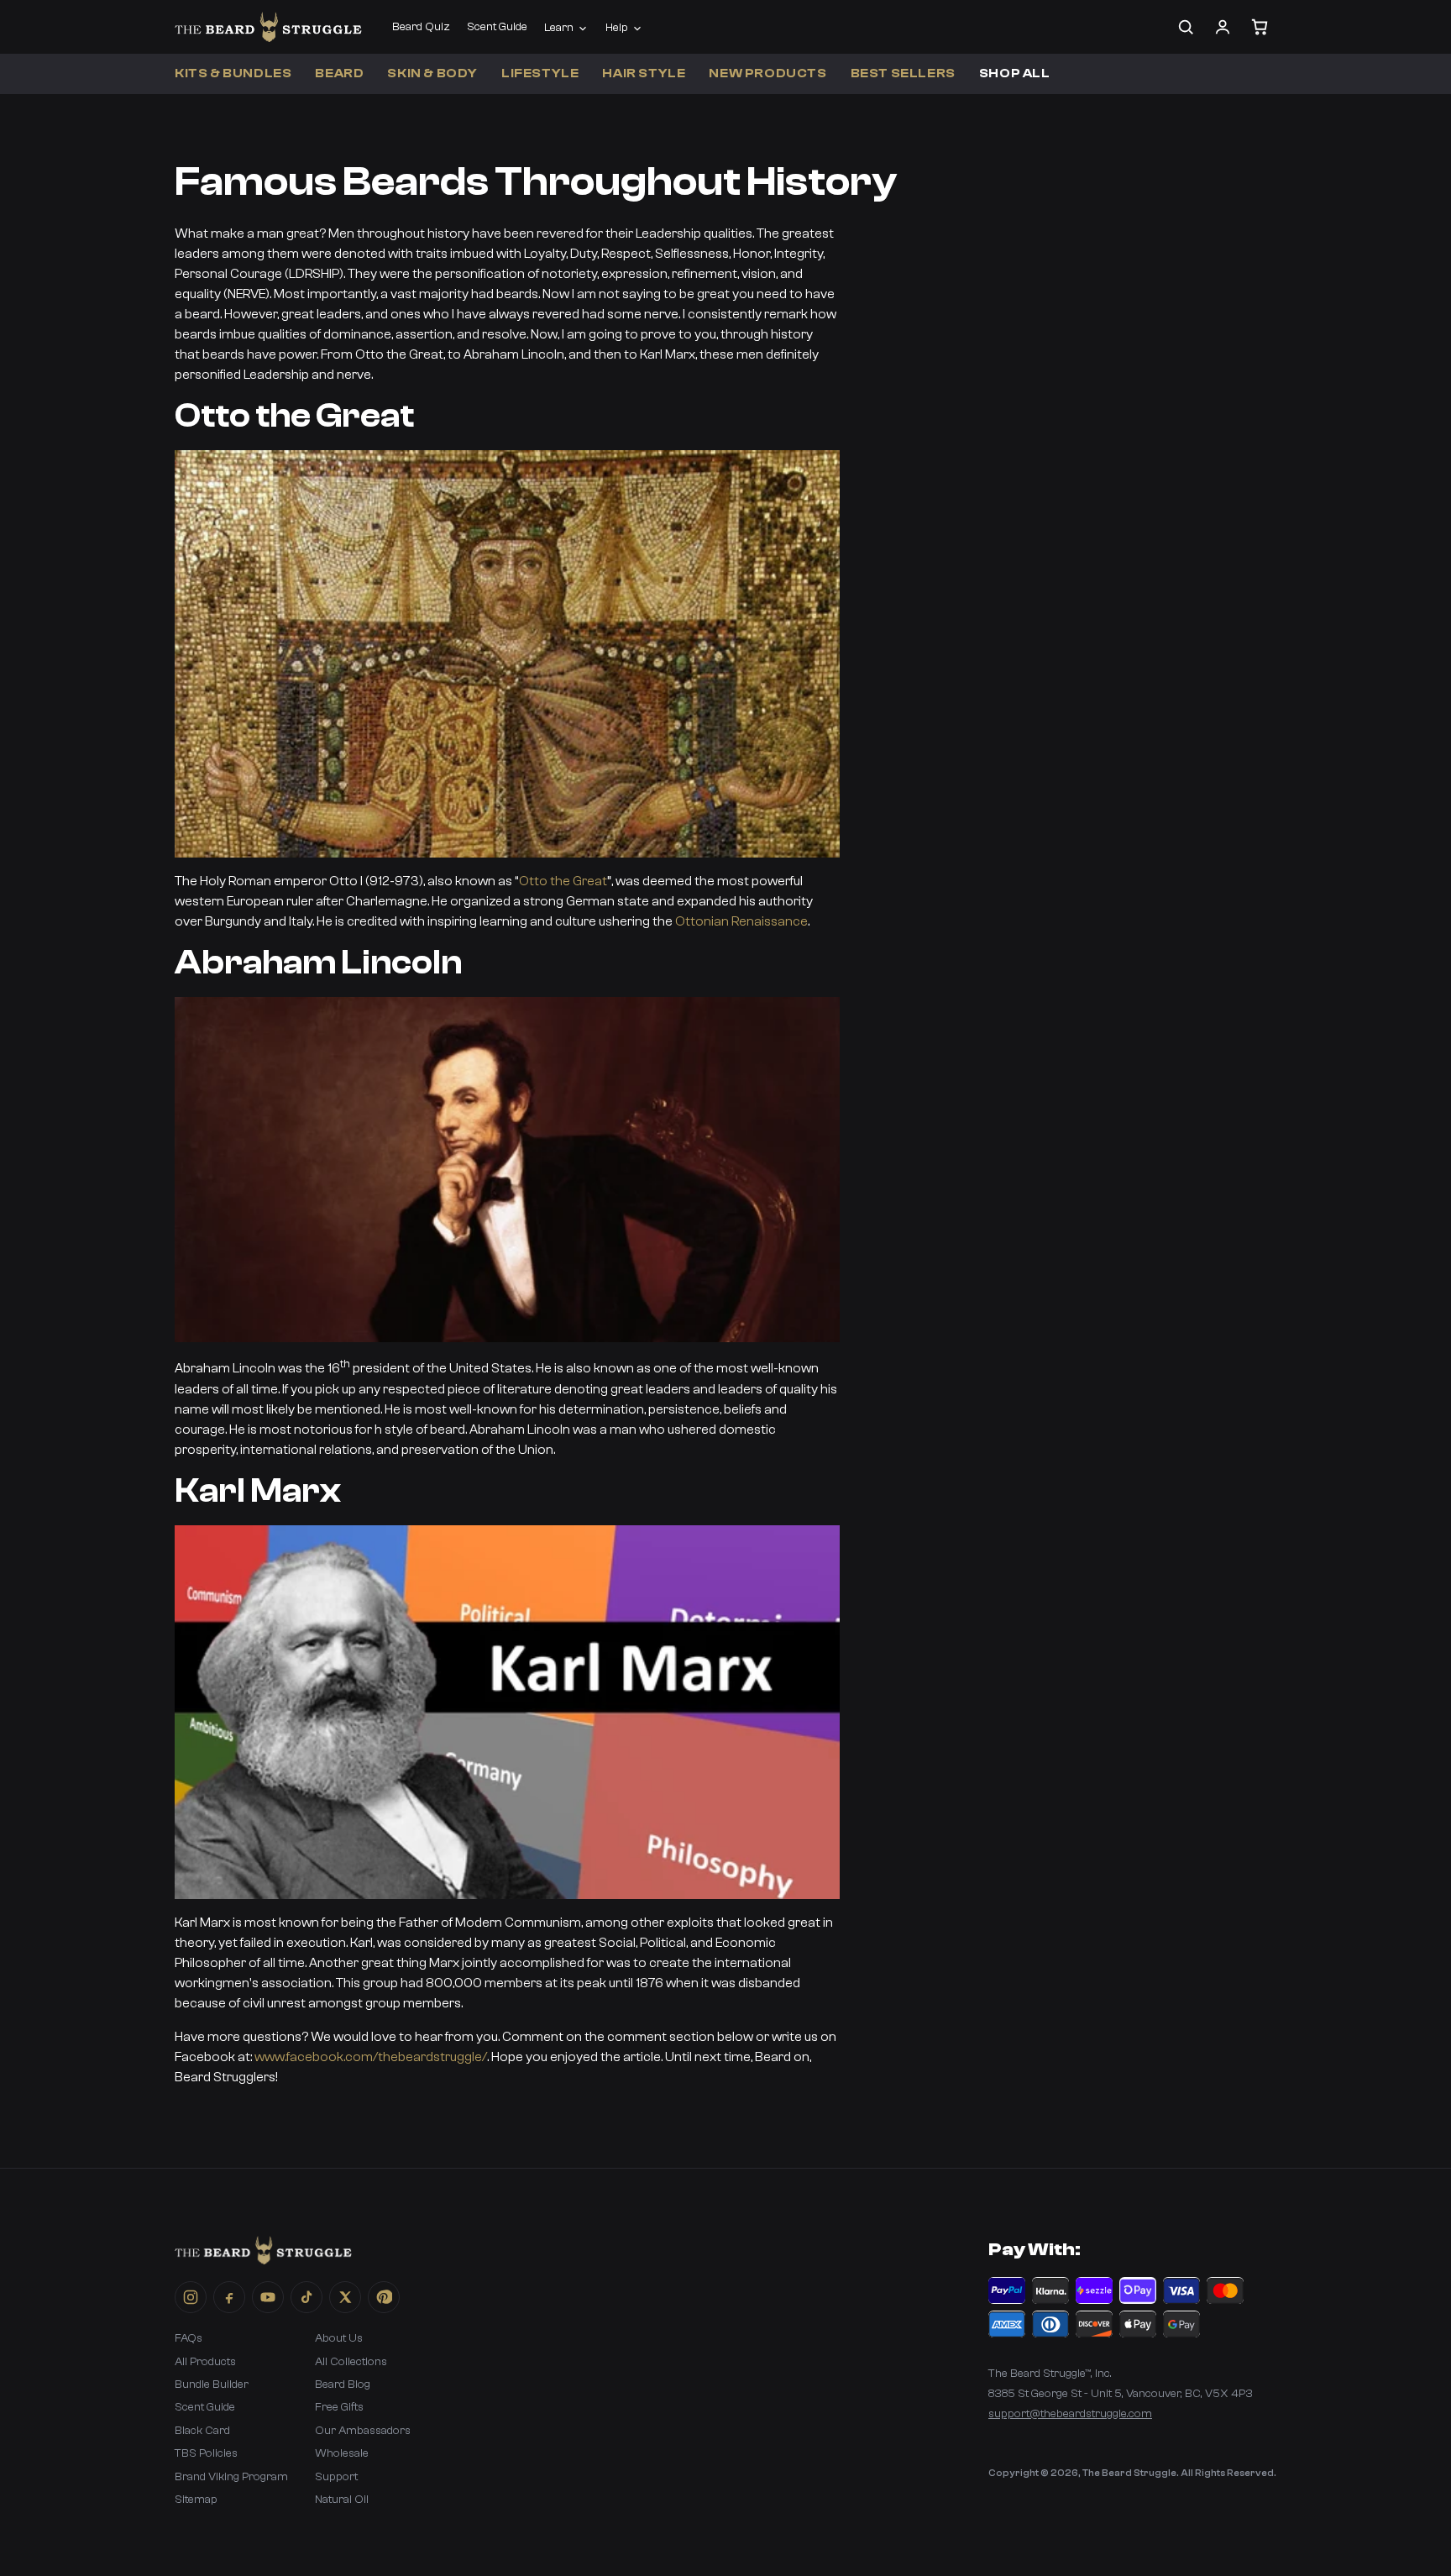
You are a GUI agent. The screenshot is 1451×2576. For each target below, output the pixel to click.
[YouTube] (268, 2297)
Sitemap (196, 2500)
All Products (205, 2362)
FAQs (189, 2338)
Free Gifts (339, 2407)
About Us (339, 2338)
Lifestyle (540, 73)
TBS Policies (206, 2453)
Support (336, 2477)
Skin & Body (432, 73)
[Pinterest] (384, 2297)
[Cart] (1260, 27)
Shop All (1015, 73)
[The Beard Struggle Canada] (268, 27)
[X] (345, 2297)
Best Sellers (903, 73)
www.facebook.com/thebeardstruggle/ (371, 2057)
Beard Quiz (421, 27)
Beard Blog (343, 2385)
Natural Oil (342, 2500)
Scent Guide (497, 27)
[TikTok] (306, 2297)
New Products (767, 73)
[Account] (1223, 27)
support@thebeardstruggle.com (1070, 2414)
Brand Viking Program (231, 2477)
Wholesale (342, 2453)
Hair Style (644, 73)
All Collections (351, 2362)
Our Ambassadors (363, 2431)
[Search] (1186, 27)
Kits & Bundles (233, 73)
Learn (559, 28)
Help (617, 28)
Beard (339, 73)
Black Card (202, 2431)
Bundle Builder (212, 2385)
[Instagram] (191, 2297)
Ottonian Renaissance (741, 921)
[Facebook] (229, 2297)
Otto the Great (563, 881)
